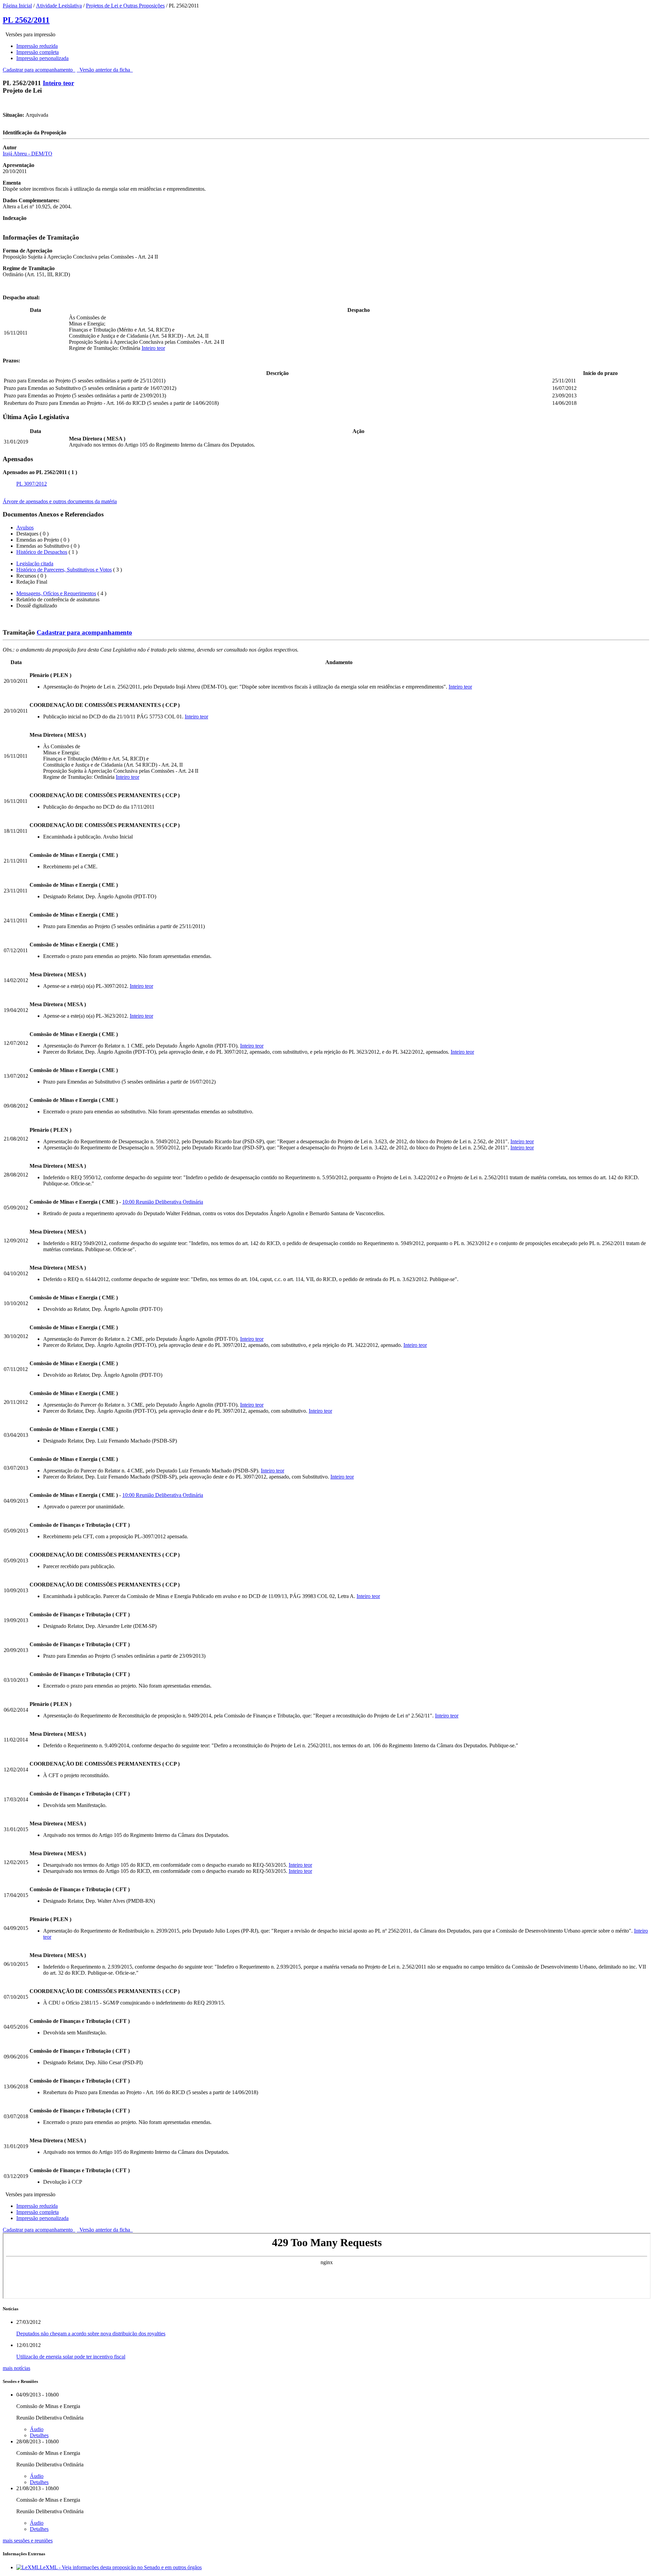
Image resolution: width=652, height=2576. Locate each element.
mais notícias (16, 2368)
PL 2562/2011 (26, 20)
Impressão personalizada (42, 58)
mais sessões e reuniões (28, 2541)
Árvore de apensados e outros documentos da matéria (60, 501)
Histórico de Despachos (42, 552)
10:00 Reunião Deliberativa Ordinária (163, 1202)
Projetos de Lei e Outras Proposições (125, 6)
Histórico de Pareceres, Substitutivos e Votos (64, 570)
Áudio (37, 2429)
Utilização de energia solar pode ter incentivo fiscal (71, 2357)
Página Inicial (17, 6)
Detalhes (39, 2435)
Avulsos (25, 528)
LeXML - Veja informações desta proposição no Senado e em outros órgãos (121, 2567)
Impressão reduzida (37, 46)
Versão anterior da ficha (105, 70)
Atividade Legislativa (59, 6)
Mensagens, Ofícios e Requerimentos (56, 593)
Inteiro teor (58, 83)
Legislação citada (35, 563)
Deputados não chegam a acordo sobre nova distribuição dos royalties (91, 2334)
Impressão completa (38, 52)
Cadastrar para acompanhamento (39, 70)
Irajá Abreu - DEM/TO (28, 154)
